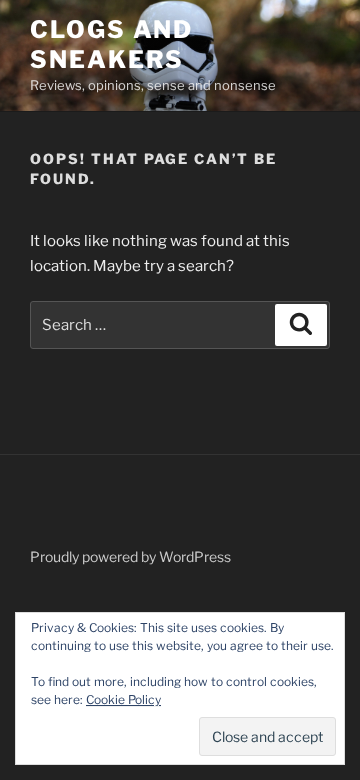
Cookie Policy (123, 699)
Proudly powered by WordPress (130, 556)
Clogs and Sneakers (111, 44)
